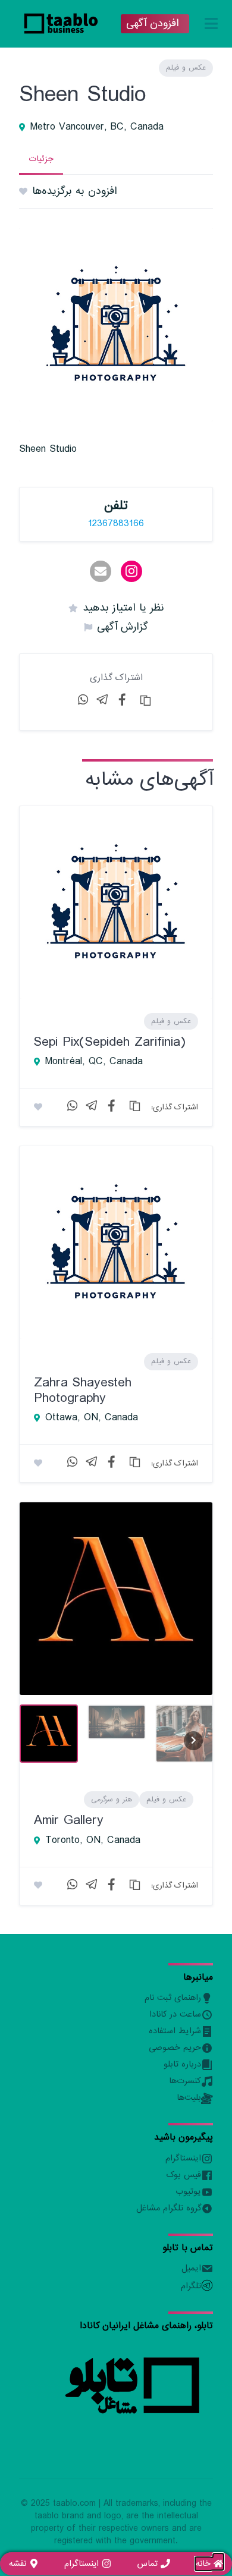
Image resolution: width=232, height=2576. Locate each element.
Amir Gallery (69, 1820)
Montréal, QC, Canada (94, 1062)
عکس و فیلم (186, 68)
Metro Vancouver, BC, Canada (97, 127)
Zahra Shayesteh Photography (83, 1390)
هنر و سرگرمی (112, 1800)
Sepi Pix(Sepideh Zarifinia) (110, 1042)
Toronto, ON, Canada (93, 1841)
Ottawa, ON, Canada (92, 1418)
